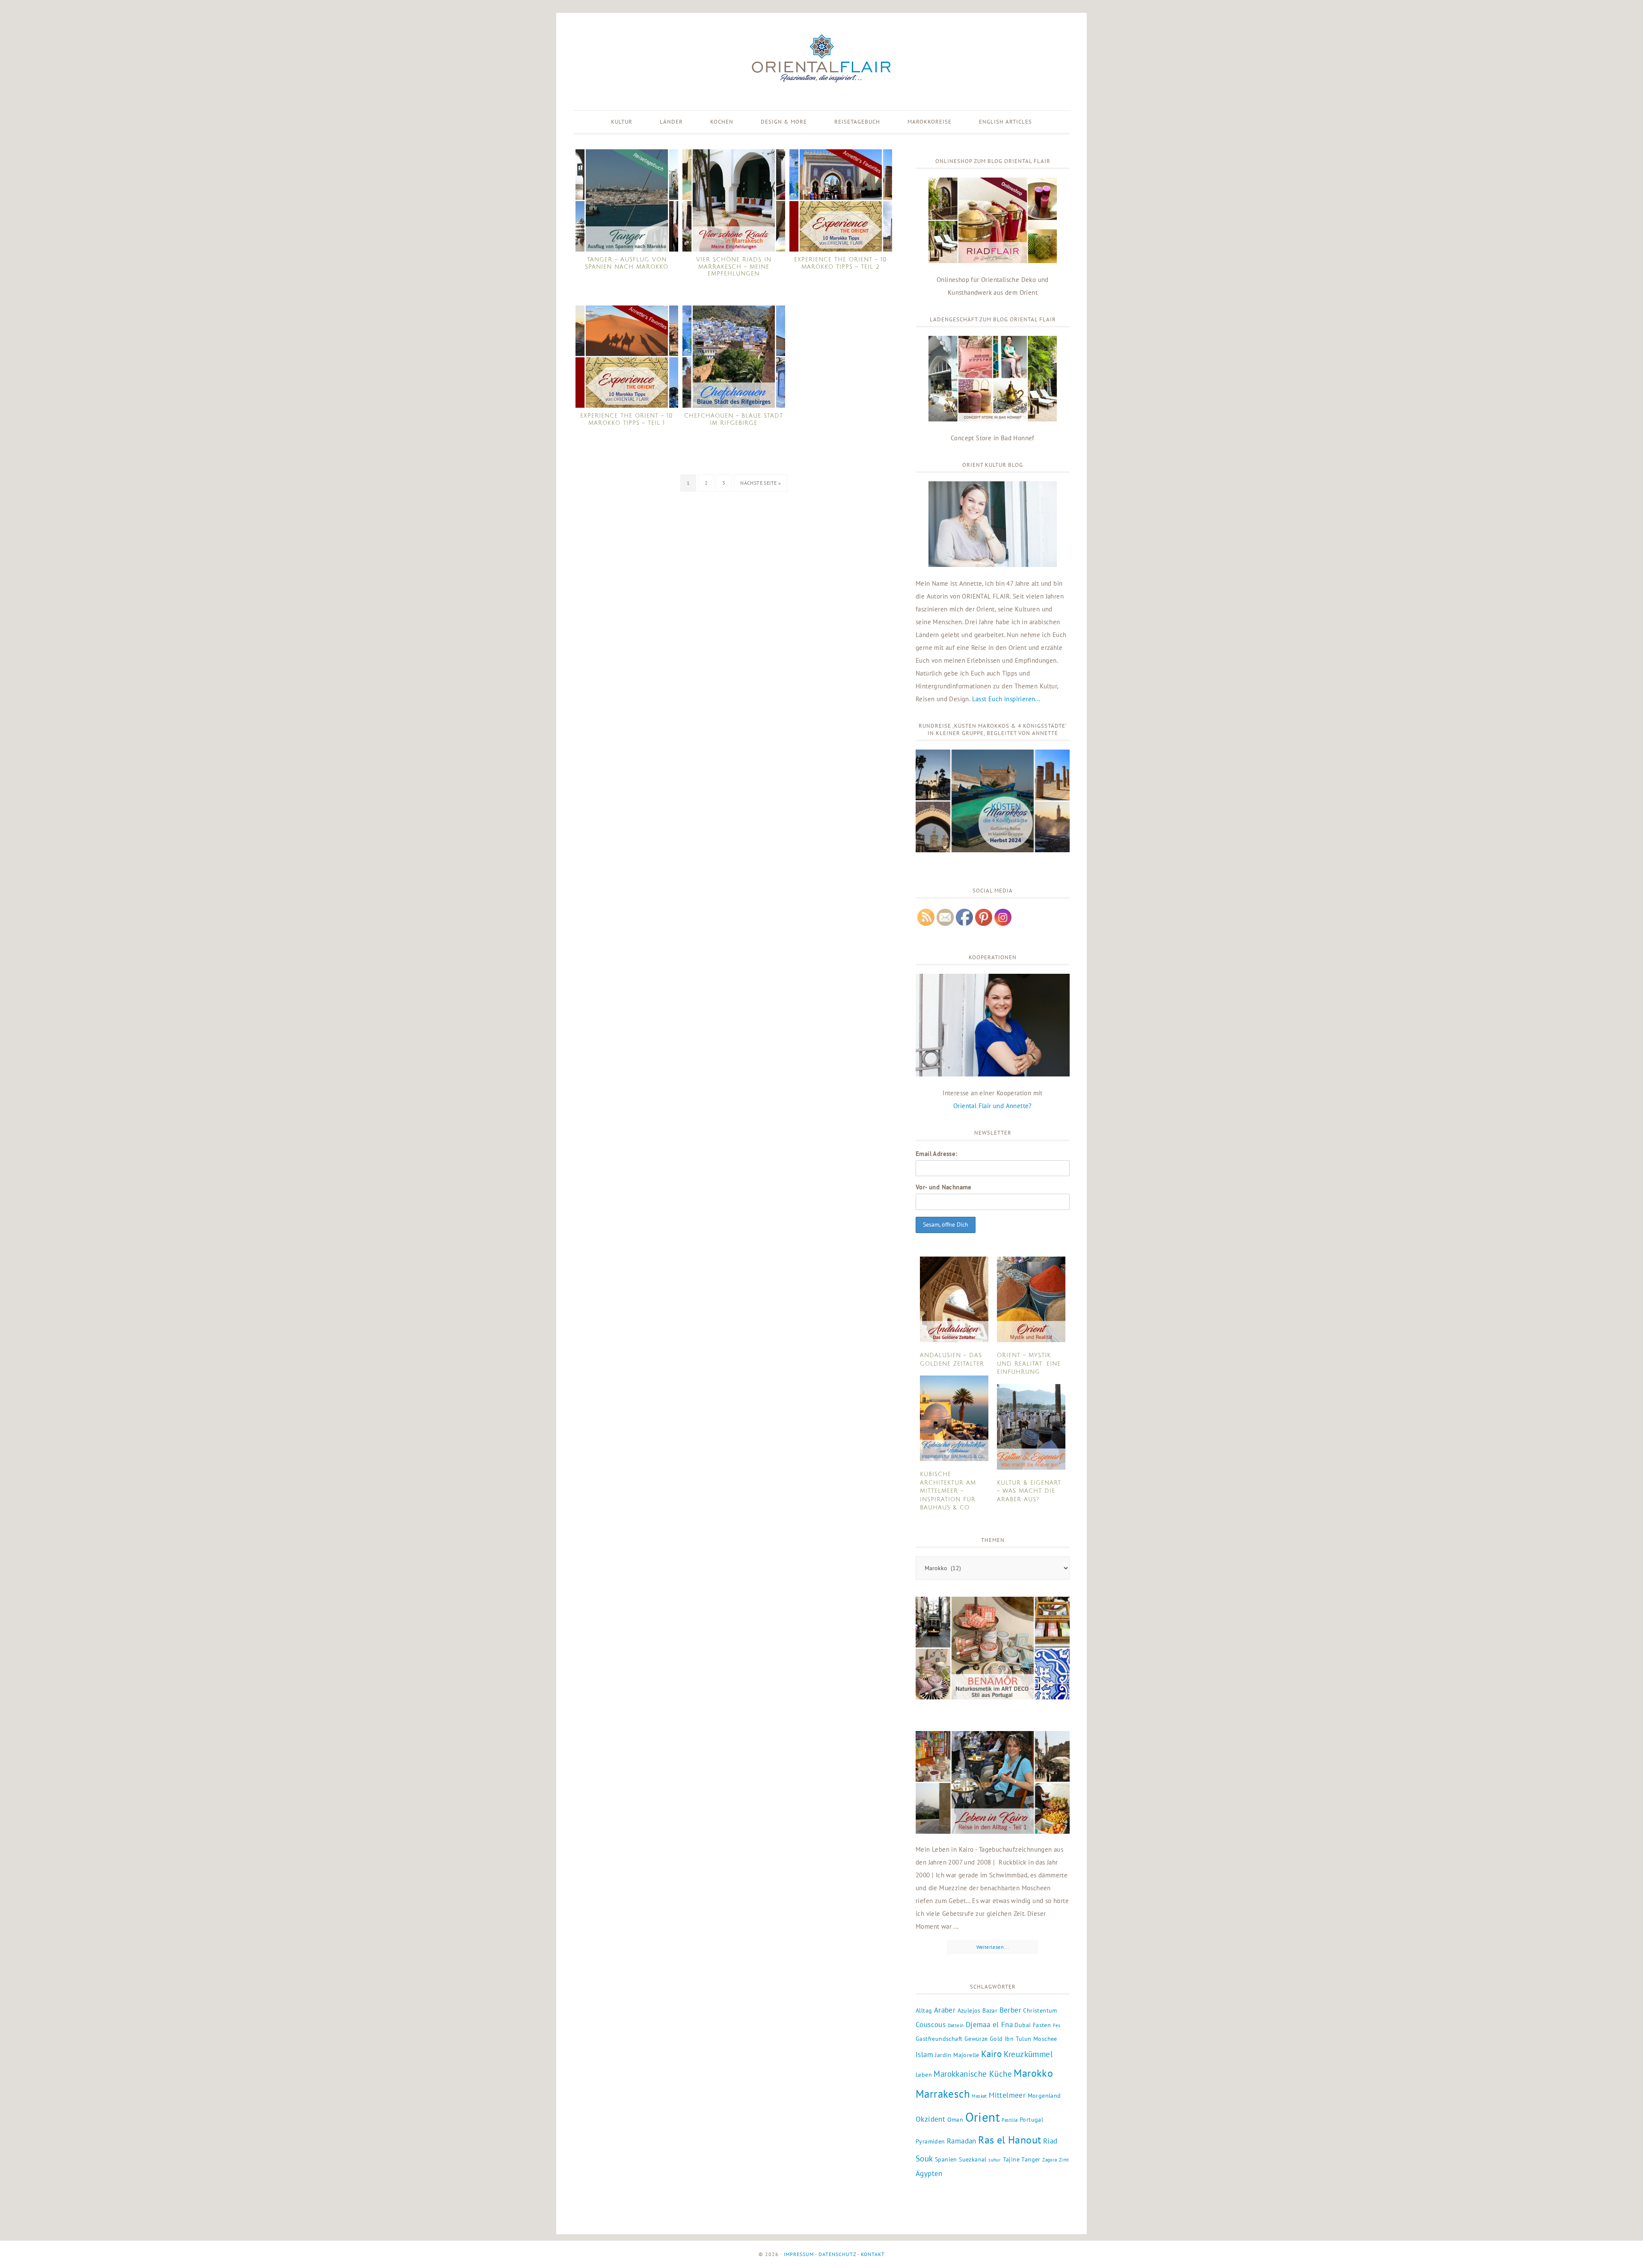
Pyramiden (930, 2141)
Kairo (991, 2054)
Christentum (1040, 2010)
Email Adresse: (937, 1154)
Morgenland (1044, 2096)
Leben (924, 2075)
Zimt (1064, 2160)
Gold (996, 2039)
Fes (1057, 2025)
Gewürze (976, 2039)
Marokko (1033, 2073)
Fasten (1042, 2025)
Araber (945, 2010)
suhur (995, 2160)
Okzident (930, 2119)
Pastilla (1010, 2120)
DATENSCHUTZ (837, 2254)
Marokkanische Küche (973, 2074)
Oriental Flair (821, 59)
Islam (924, 2055)
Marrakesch (943, 2094)
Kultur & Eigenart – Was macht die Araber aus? (1029, 1491)
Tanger (1031, 2159)
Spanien (946, 2159)
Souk (924, 2158)
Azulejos (969, 2010)
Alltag (924, 2010)
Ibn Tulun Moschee (1031, 2039)
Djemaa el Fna (989, 2025)
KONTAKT (873, 2254)
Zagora (1050, 2160)
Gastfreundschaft (939, 2039)
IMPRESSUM (799, 2254)
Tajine (1011, 2159)
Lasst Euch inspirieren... (1006, 699)
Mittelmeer (1007, 2095)
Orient (983, 2117)
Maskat (979, 2096)
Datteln (956, 2025)
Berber (1010, 2010)
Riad (1050, 2141)
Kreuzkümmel (1028, 2054)
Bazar (990, 2010)
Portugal (1031, 2120)
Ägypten (929, 2173)
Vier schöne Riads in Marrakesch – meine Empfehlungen (734, 267)
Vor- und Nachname (944, 1187)
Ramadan (962, 2141)
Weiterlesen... (993, 1947)
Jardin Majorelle (957, 2055)
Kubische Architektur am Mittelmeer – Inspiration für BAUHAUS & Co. (948, 1491)
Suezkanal (973, 2159)
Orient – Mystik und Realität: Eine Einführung (1029, 1364)
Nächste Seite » (761, 483)
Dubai (1023, 2025)
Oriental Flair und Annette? (993, 1106)
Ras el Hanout (1010, 2140)
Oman (955, 2120)
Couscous (931, 2025)
